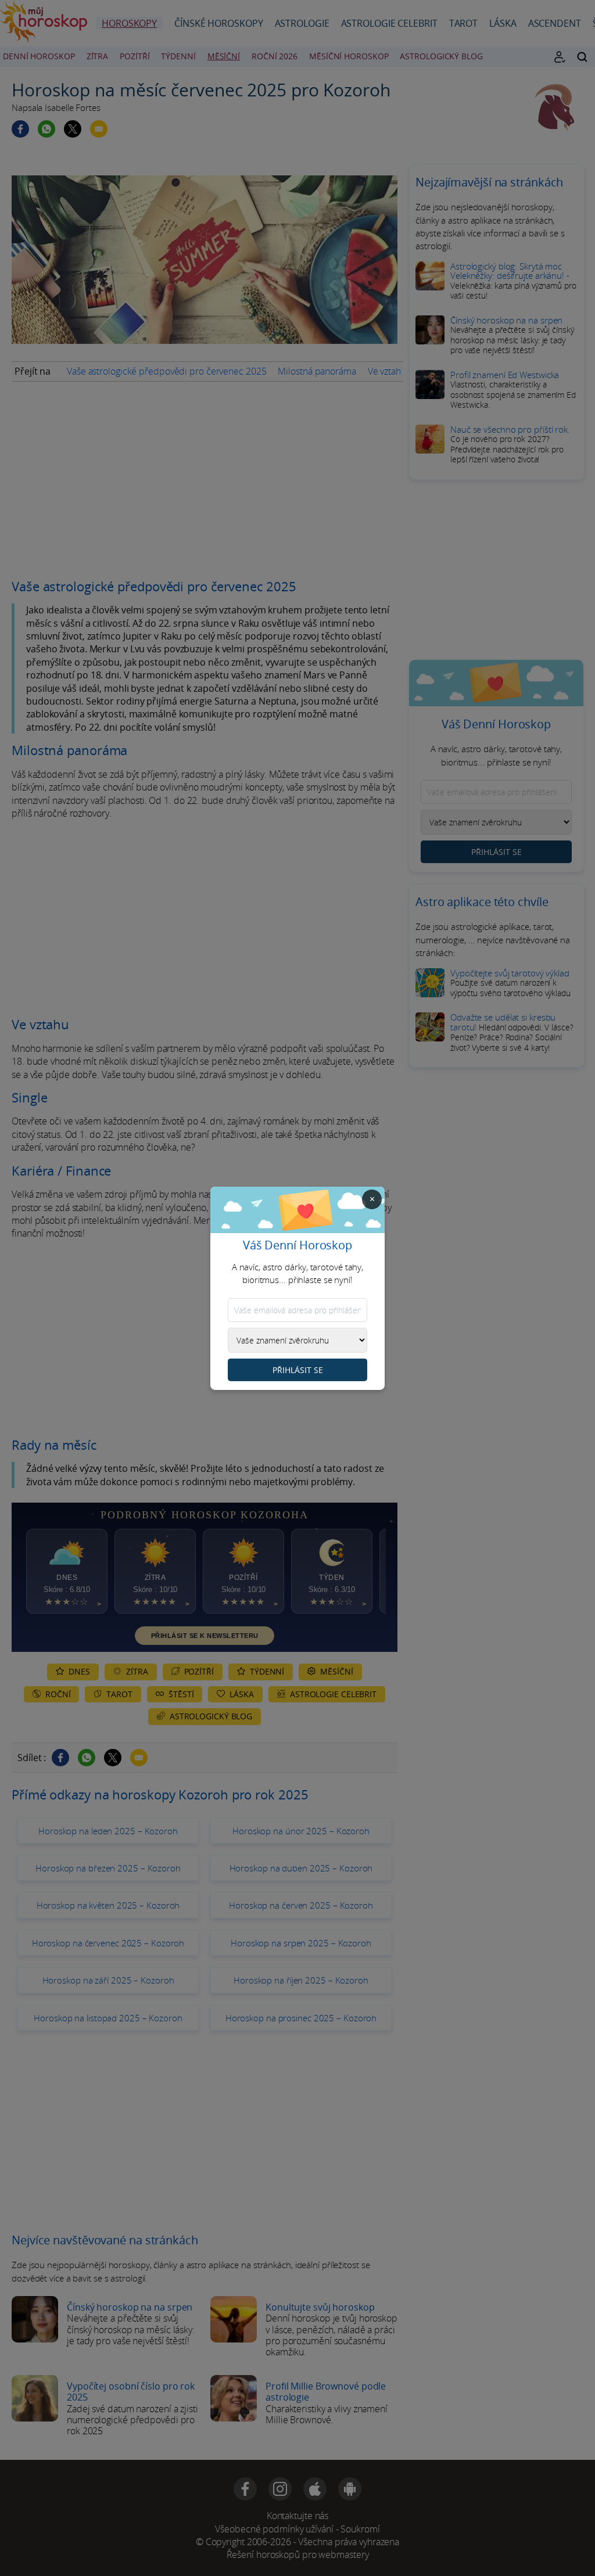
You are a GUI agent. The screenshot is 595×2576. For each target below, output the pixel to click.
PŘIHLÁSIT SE (298, 1370)
